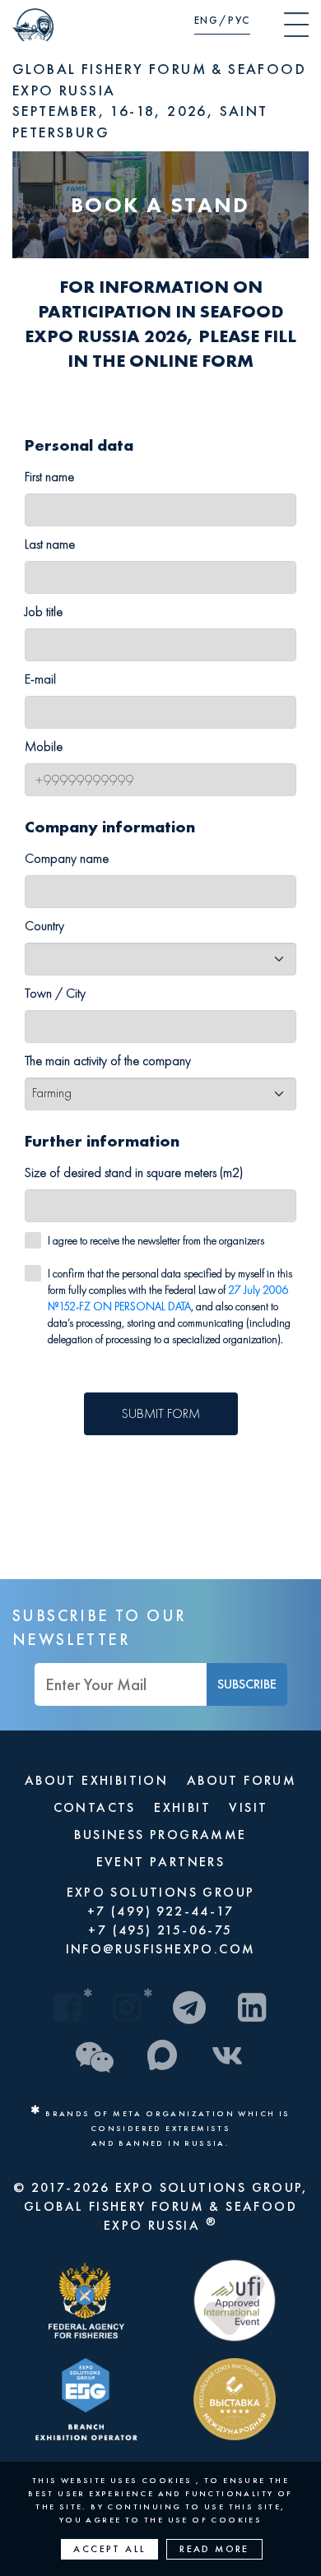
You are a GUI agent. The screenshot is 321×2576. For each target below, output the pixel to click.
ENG (207, 20)
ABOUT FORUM (242, 1780)
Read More (214, 2549)
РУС (239, 20)
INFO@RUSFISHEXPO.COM (161, 1949)
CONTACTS (95, 1807)
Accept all (109, 2549)
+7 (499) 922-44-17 (160, 1911)
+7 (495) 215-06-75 (160, 1930)
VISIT (248, 1807)
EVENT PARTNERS (161, 1862)
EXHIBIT (182, 1807)
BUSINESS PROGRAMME (160, 1835)
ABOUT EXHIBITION (96, 1780)
